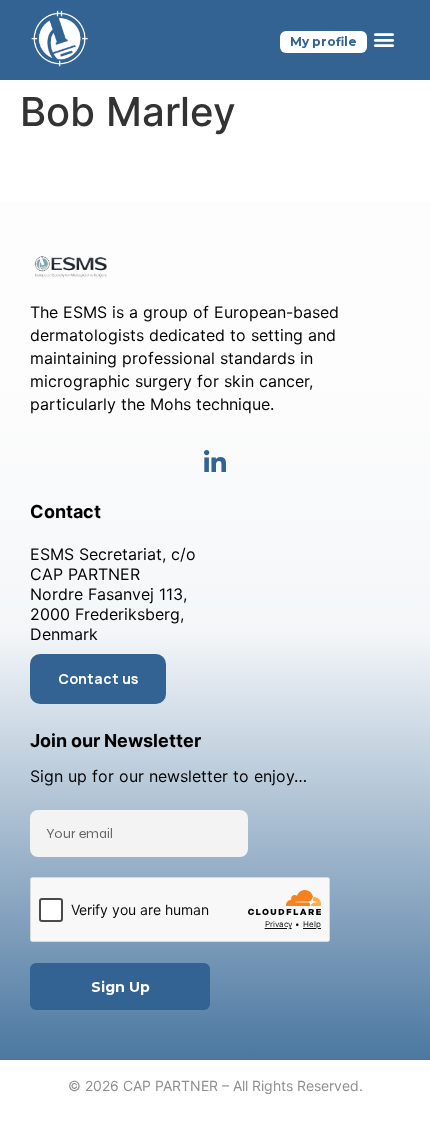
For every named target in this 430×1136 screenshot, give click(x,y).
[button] (383, 39)
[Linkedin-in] (215, 462)
